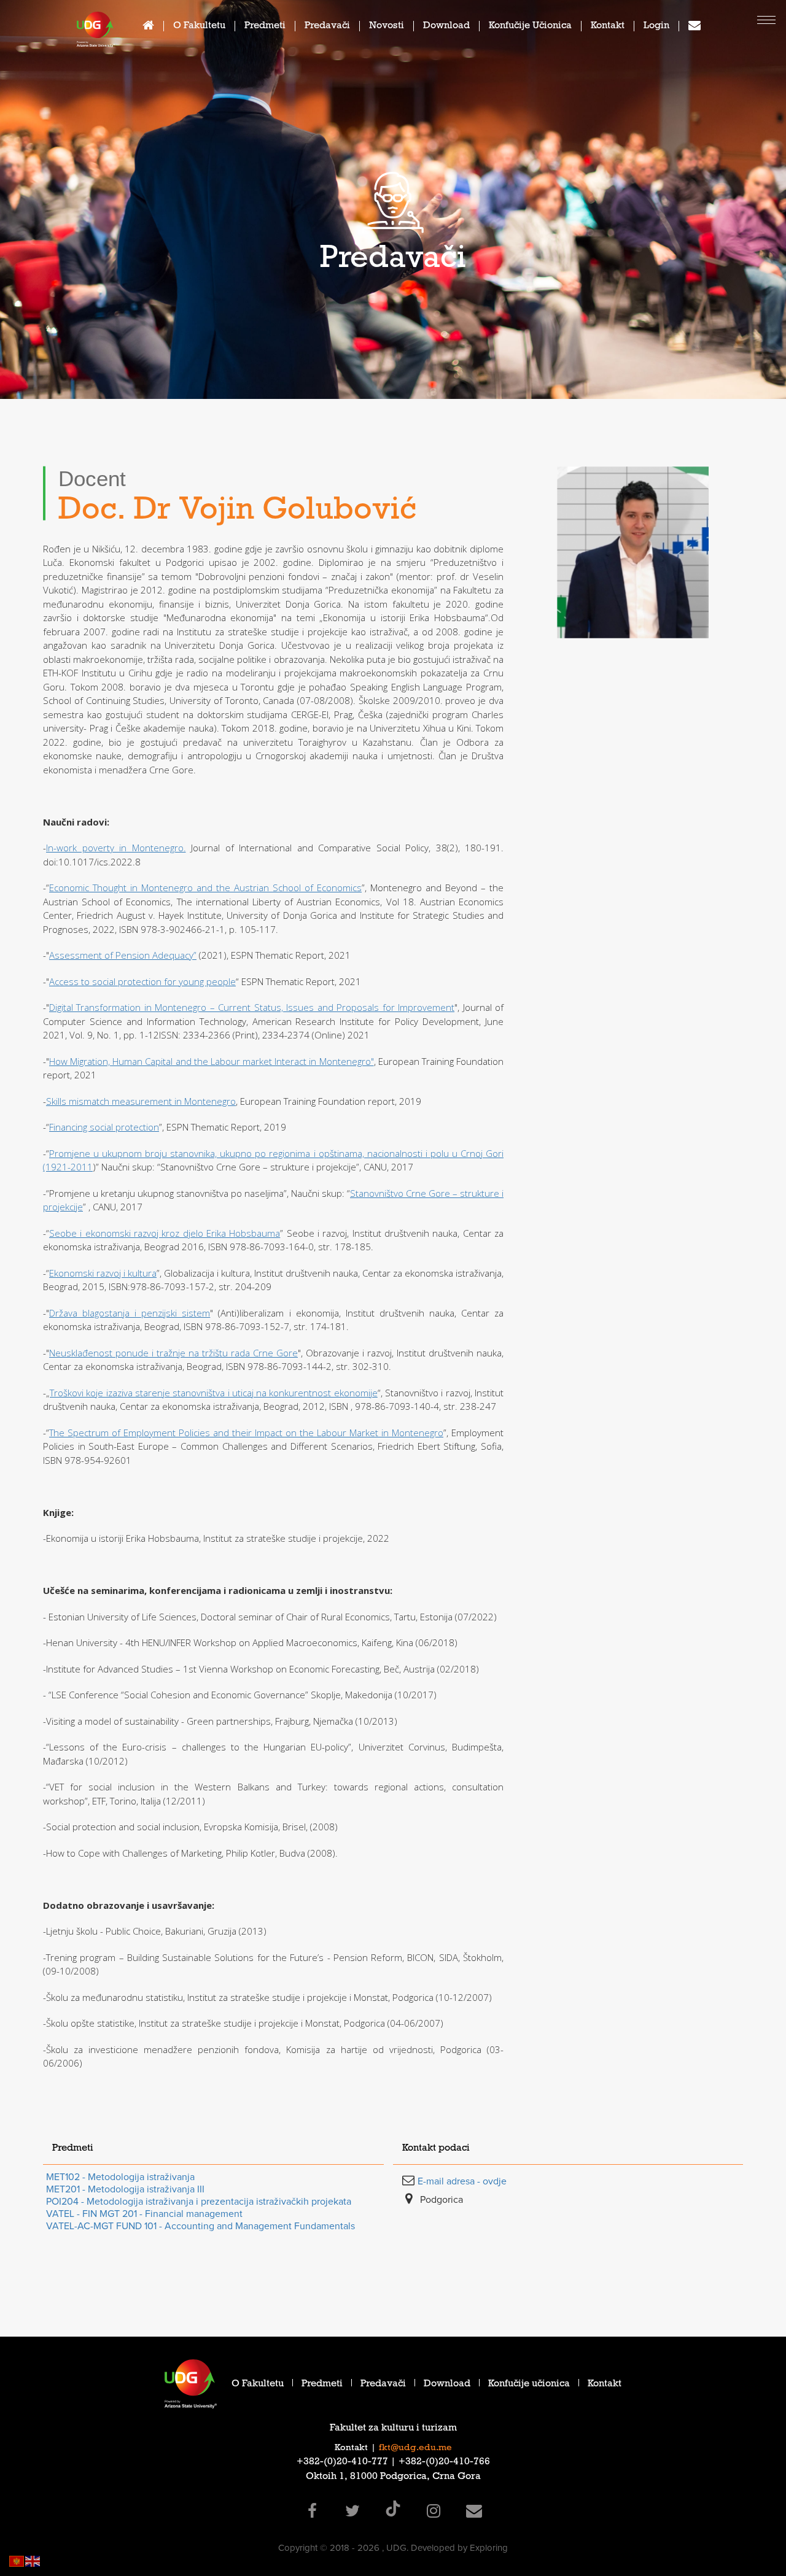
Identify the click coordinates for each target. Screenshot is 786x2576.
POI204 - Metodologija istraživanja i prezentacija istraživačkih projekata (199, 2202)
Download (446, 27)
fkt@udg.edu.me (415, 2448)
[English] (33, 2560)
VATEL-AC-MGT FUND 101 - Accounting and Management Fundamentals (200, 2226)
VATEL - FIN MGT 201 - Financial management (144, 2214)
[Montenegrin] (17, 2560)
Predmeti (265, 27)
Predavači (327, 27)
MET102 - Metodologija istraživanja (120, 2177)
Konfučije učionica (530, 27)
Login (656, 27)
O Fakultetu (199, 27)
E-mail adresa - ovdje (462, 2181)
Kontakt (608, 27)
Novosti (387, 27)
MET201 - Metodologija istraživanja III (125, 2189)
